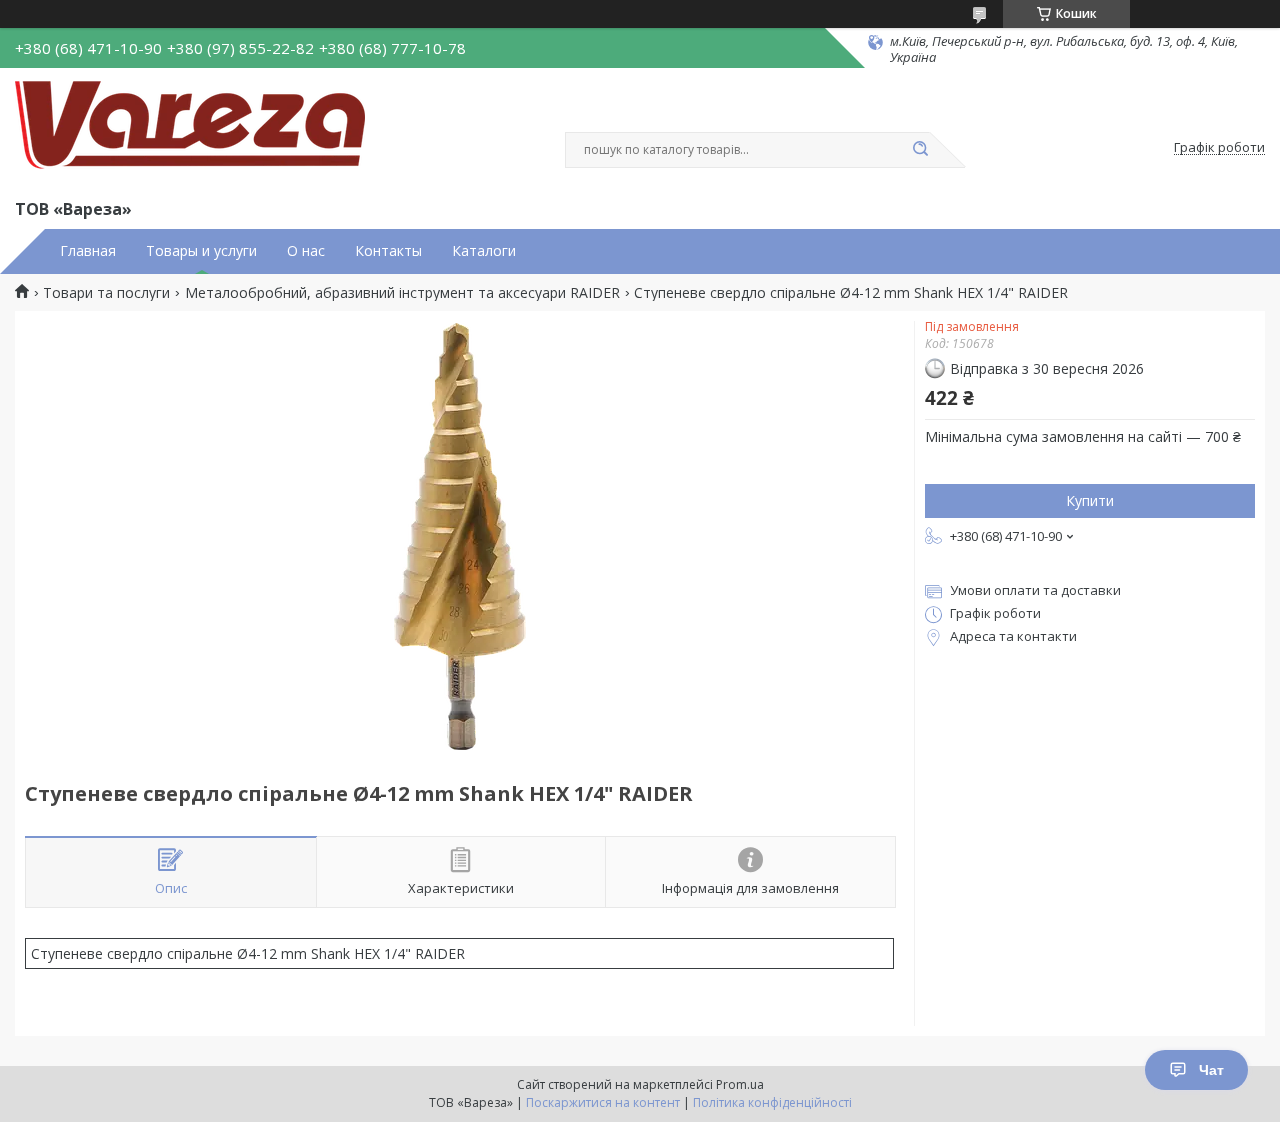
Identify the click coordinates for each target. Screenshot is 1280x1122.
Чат (1211, 1070)
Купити (1090, 500)
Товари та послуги (106, 293)
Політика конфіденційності (772, 1102)
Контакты (388, 251)
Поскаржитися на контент (603, 1102)
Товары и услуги (201, 251)
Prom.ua (740, 1084)
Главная (88, 251)
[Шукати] (920, 150)
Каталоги (484, 251)
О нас (306, 251)
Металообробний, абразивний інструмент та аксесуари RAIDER (402, 293)
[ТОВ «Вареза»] (190, 131)
